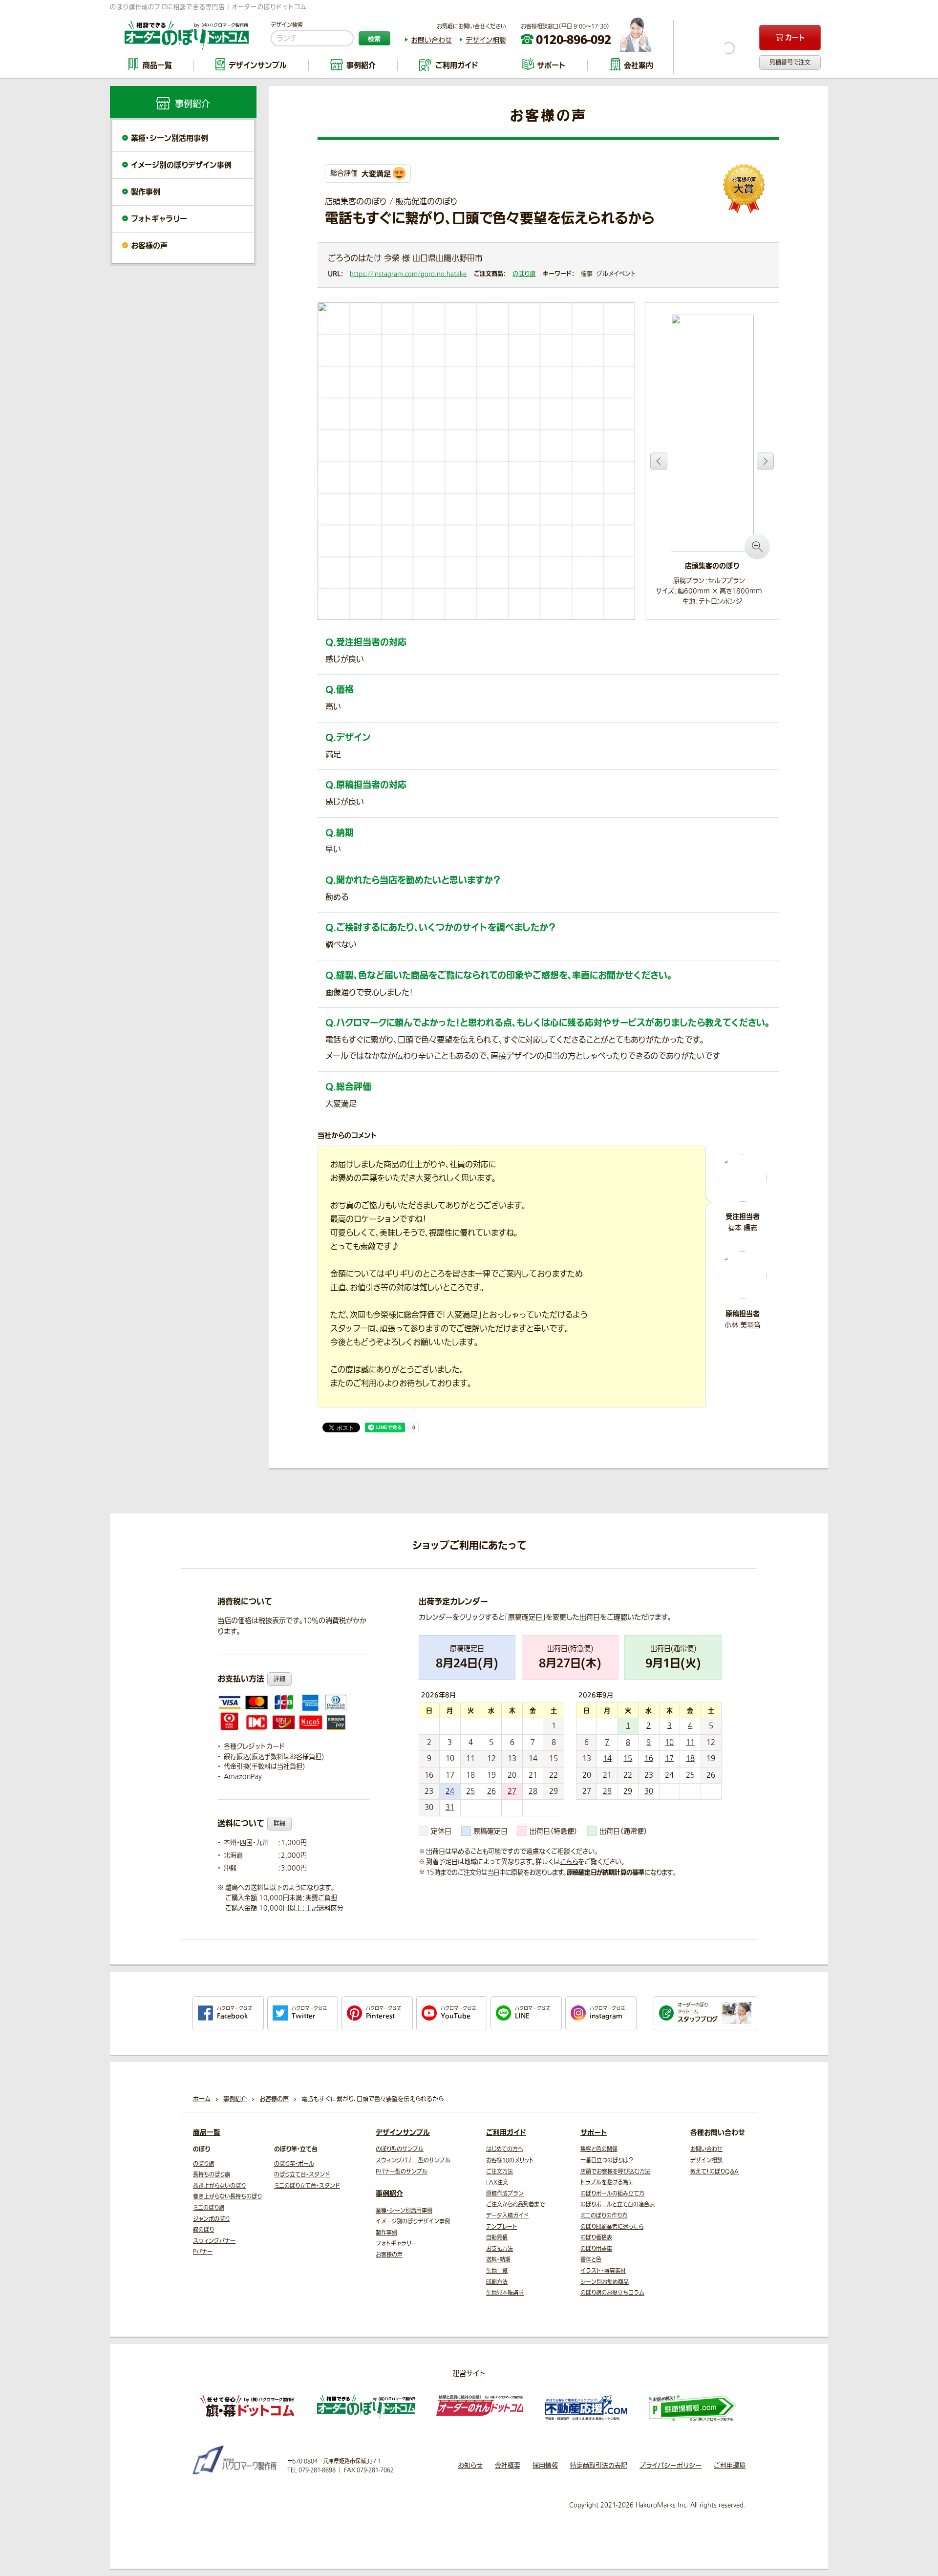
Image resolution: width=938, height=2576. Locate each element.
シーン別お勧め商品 (605, 2282)
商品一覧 (207, 2132)
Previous (659, 461)
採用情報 (545, 2465)
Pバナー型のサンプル (402, 2172)
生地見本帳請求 (505, 2293)
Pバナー (203, 2252)
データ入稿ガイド (507, 2216)
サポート (594, 2132)
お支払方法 (500, 2249)
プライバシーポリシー (671, 2465)
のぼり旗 (524, 274)
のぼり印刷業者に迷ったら (612, 2227)
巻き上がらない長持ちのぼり (227, 2197)
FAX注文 (497, 2182)
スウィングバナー (214, 2241)
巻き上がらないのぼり (219, 2186)
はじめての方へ (505, 2149)
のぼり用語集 (596, 2249)
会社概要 (508, 2465)
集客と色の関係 (599, 2149)
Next (765, 461)
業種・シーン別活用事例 (170, 138)
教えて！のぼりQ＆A (714, 2172)
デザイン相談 (486, 40)
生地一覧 (497, 2271)
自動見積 (497, 2238)
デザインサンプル (403, 2132)
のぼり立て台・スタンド (302, 2175)
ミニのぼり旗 (209, 2208)
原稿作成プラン (505, 2194)
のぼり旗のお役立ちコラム (612, 2293)
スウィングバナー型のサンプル (413, 2161)
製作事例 (146, 192)
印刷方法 (497, 2282)
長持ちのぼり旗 (212, 2175)
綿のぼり (203, 2230)
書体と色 (591, 2260)
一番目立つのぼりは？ (607, 2161)
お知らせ (470, 2465)
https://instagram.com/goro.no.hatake (408, 274)
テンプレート (502, 2227)
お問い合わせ (431, 40)
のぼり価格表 (596, 2238)
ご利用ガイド (506, 2132)
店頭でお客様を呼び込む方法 (615, 2172)
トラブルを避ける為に (607, 2182)
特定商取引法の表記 (599, 2465)
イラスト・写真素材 (603, 2271)
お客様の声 (149, 245)
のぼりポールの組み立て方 (612, 2194)
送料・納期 (498, 2260)
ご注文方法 (500, 2172)
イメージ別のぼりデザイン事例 (181, 165)
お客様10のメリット (510, 2161)
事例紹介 (389, 2193)
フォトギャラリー (159, 219)
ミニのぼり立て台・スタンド (307, 2186)
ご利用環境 (730, 2465)
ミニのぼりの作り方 (604, 2216)
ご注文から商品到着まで (515, 2204)
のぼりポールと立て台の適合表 (618, 2204)
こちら (569, 1862)
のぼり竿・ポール (294, 2164)
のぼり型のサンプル (400, 2149)
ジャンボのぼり (211, 2219)
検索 (374, 39)
